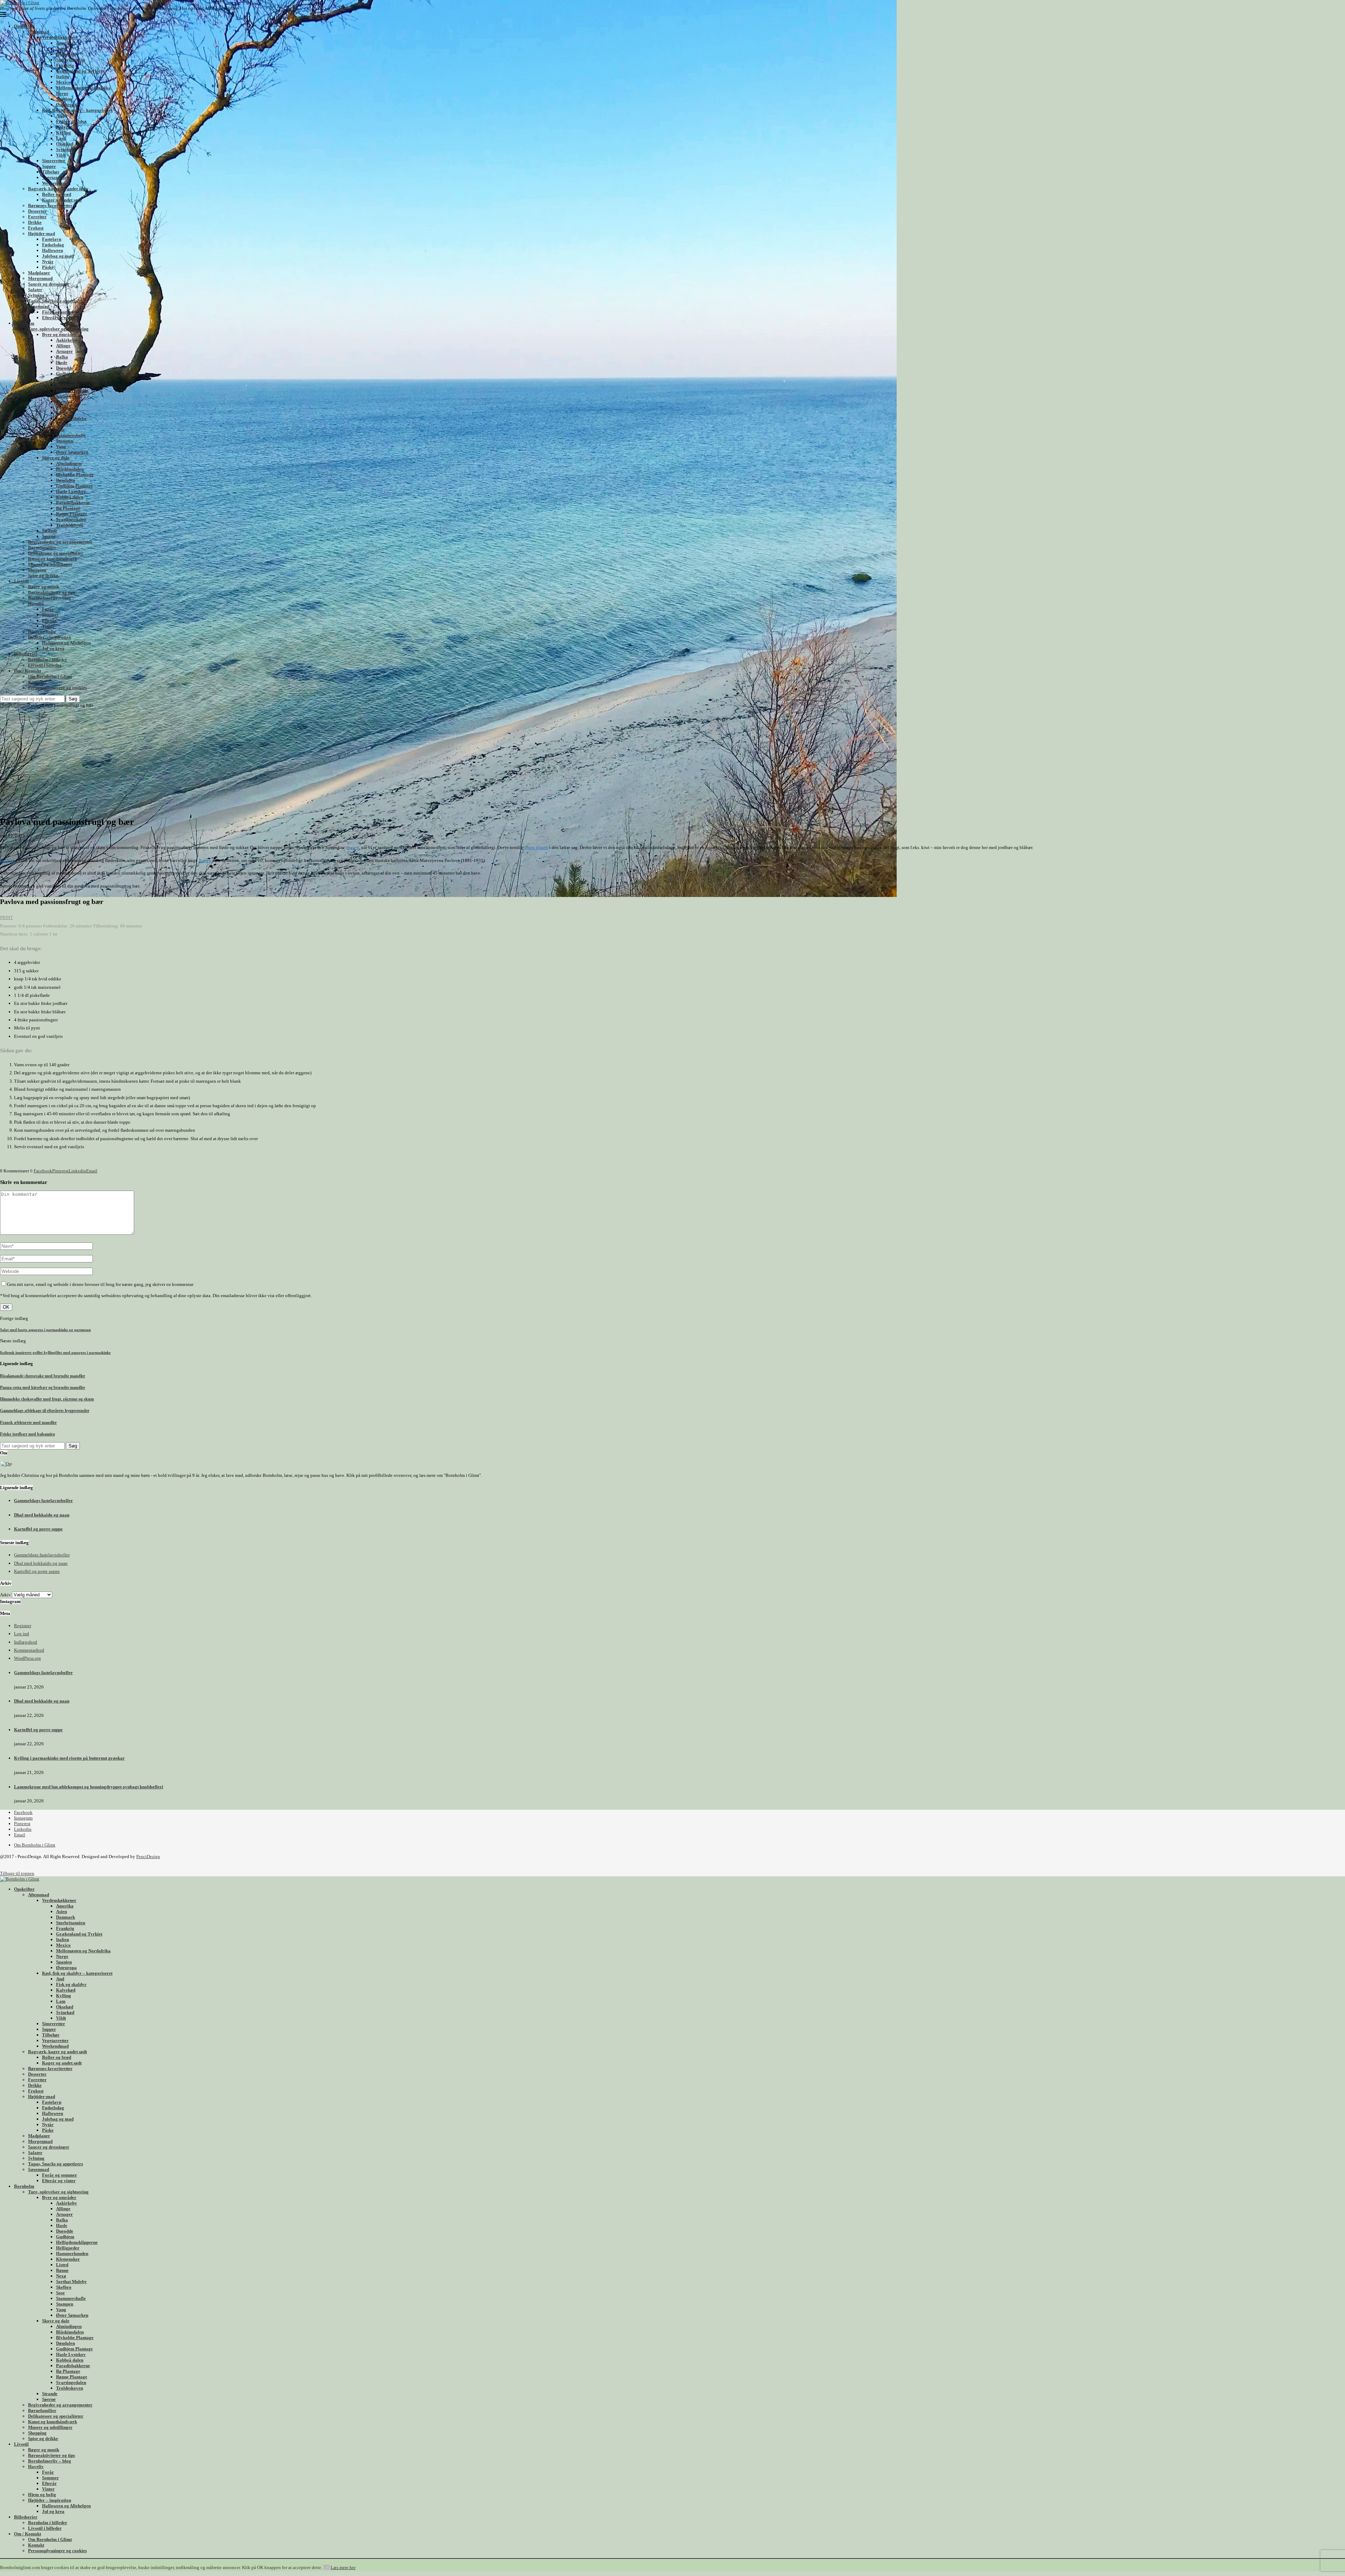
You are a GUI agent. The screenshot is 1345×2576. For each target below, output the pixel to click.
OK (326, 2567)
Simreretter (54, 161)
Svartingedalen (71, 519)
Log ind (22, 1634)
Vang (61, 447)
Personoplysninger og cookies (57, 688)
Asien (61, 49)
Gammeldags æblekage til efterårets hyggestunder (45, 1411)
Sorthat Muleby (71, 419)
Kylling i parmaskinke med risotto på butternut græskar (69, 1758)
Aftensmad (39, 32)
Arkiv (5, 1595)
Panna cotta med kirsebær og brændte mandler (43, 1388)
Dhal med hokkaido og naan (42, 1515)
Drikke (35, 222)
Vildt (61, 155)
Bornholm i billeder (48, 660)
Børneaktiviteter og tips (51, 592)
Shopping (37, 570)
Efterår (49, 620)
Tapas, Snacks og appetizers (56, 301)
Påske (48, 267)
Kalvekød (66, 127)
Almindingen (69, 463)
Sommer (50, 615)
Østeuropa (66, 105)
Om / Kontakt (27, 671)
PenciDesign (148, 1856)
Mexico (63, 82)
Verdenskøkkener (59, 37)
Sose (60, 430)
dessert (353, 847)
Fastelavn (52, 239)
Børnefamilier (42, 547)
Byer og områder (59, 334)
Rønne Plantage (72, 514)
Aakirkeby (67, 340)
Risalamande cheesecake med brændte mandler (43, 1376)
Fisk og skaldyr (71, 121)
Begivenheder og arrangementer (60, 542)
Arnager (64, 351)
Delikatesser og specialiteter (56, 553)
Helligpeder (68, 385)
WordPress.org (27, 1658)
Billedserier (26, 654)
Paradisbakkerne (73, 503)
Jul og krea (53, 648)
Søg (73, 699)
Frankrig (65, 65)
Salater (35, 290)
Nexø (61, 413)
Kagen (205, 860)
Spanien (64, 99)
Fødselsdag (53, 245)
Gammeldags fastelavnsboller (43, 1501)
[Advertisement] (672, 761)
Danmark (65, 54)
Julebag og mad (58, 256)
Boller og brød (57, 194)
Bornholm (24, 323)
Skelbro (64, 424)
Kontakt (36, 682)
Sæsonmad (39, 306)
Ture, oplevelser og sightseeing (58, 329)
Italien (63, 77)
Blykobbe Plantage (75, 475)
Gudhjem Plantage (74, 486)
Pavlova (8, 860)
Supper (49, 166)
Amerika (65, 43)
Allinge (63, 346)
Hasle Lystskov (71, 491)
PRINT (6, 917)
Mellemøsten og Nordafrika (83, 88)
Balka (62, 357)
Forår (48, 609)
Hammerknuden (72, 390)
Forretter (37, 217)
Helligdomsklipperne (77, 379)
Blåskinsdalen (70, 469)
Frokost (36, 228)
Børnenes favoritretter (50, 205)
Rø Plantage (68, 508)
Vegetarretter (55, 177)
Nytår (48, 262)
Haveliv (36, 604)
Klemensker (68, 396)
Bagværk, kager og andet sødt (57, 189)
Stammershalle (71, 435)
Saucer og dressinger (49, 284)
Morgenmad (40, 278)
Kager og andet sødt (62, 200)
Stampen (65, 441)
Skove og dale (56, 458)
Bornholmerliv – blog (50, 598)
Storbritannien (71, 60)
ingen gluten (536, 847)
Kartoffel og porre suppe (38, 1529)
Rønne (62, 407)
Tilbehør (51, 172)
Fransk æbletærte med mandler (28, 1423)
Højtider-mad (42, 234)
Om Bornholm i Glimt (50, 676)
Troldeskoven (70, 525)
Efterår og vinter (59, 318)
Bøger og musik (44, 587)
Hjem (5, 705)
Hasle (62, 362)
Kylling (64, 133)
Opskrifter (24, 26)
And (60, 116)
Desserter (37, 211)
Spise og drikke (43, 576)
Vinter (48, 626)
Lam (61, 138)
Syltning (36, 295)
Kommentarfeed (29, 1650)
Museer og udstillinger (50, 564)
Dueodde (65, 368)
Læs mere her (343, 2567)
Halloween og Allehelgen (66, 643)
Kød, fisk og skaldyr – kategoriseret (77, 110)
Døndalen (65, 480)
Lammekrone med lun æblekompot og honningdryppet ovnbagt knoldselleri (89, 1787)
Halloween (53, 250)
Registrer (23, 1626)
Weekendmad (55, 183)
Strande (50, 531)
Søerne (49, 536)
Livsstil (21, 581)
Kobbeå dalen (70, 497)
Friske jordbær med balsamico (27, 1434)
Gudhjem (65, 374)
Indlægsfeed (26, 1642)
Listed (62, 402)
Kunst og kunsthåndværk (53, 559)
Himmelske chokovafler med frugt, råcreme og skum (47, 1399)
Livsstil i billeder (45, 665)
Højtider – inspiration (50, 637)
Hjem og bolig (42, 632)
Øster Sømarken (72, 452)
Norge (62, 93)
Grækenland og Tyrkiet (79, 71)
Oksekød (65, 144)
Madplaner (39, 273)
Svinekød (65, 149)
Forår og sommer (60, 312)
